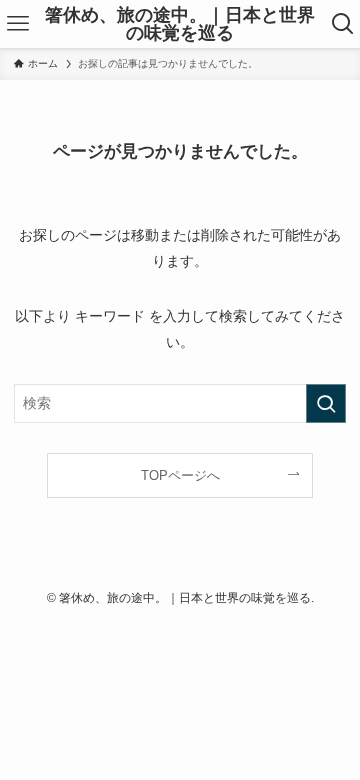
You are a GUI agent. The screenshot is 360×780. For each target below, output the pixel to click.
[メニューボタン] (17, 24)
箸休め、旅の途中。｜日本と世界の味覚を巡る (180, 24)
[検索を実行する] (326, 403)
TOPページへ (180, 475)
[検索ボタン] (342, 24)
